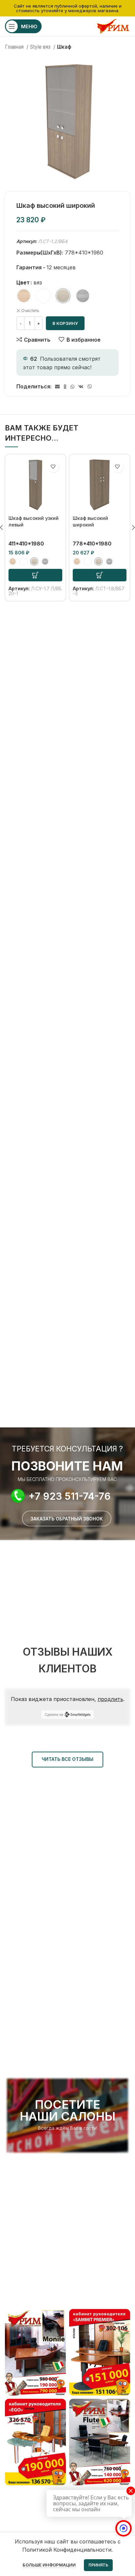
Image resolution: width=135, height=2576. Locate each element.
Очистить (30, 311)
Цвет (23, 282)
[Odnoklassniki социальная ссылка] (65, 387)
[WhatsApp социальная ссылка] (72, 387)
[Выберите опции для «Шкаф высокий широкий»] (100, 575)
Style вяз (41, 47)
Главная (15, 47)
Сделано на (54, 1714)
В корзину (65, 323)
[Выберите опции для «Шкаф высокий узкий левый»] (35, 575)
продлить (110, 1699)
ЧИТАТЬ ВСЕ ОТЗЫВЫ (67, 1759)
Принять (98, 2565)
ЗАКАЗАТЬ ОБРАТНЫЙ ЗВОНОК (67, 1519)
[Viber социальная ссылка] (90, 387)
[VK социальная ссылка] (81, 387)
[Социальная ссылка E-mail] (57, 387)
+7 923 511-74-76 (70, 1496)
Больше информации (49, 2565)
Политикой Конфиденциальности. (67, 2550)
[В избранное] (53, 467)
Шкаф (64, 47)
